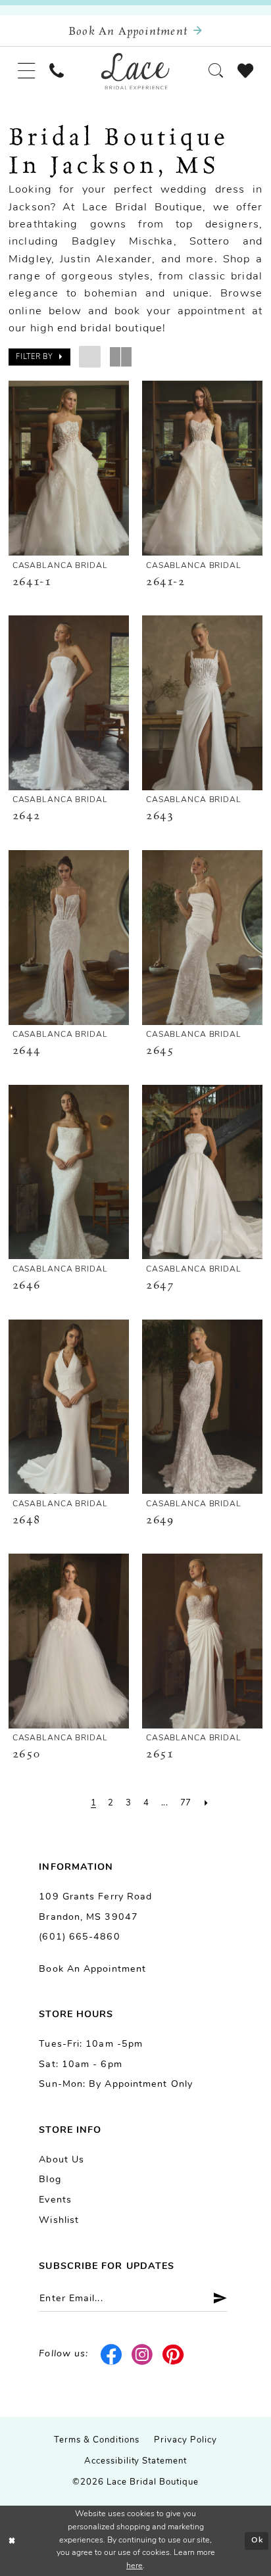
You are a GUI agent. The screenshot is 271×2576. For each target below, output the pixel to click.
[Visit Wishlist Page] (245, 71)
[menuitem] (26, 71)
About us (62, 2160)
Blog (50, 2180)
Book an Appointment (92, 1969)
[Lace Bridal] (135, 71)
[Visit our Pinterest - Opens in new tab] (174, 2355)
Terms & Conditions (97, 2440)
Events (55, 2200)
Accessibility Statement (136, 2461)
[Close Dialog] (12, 2541)
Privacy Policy (185, 2440)
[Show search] (216, 71)
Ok (257, 2540)
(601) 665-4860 (79, 1937)
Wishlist (59, 2221)
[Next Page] (207, 1804)
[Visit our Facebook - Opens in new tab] (112, 2355)
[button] (26, 71)
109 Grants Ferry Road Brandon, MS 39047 (95, 1907)
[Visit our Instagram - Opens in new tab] (143, 2355)
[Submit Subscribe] (215, 2299)
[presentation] (68, 468)
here (135, 2566)
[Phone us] (57, 71)
